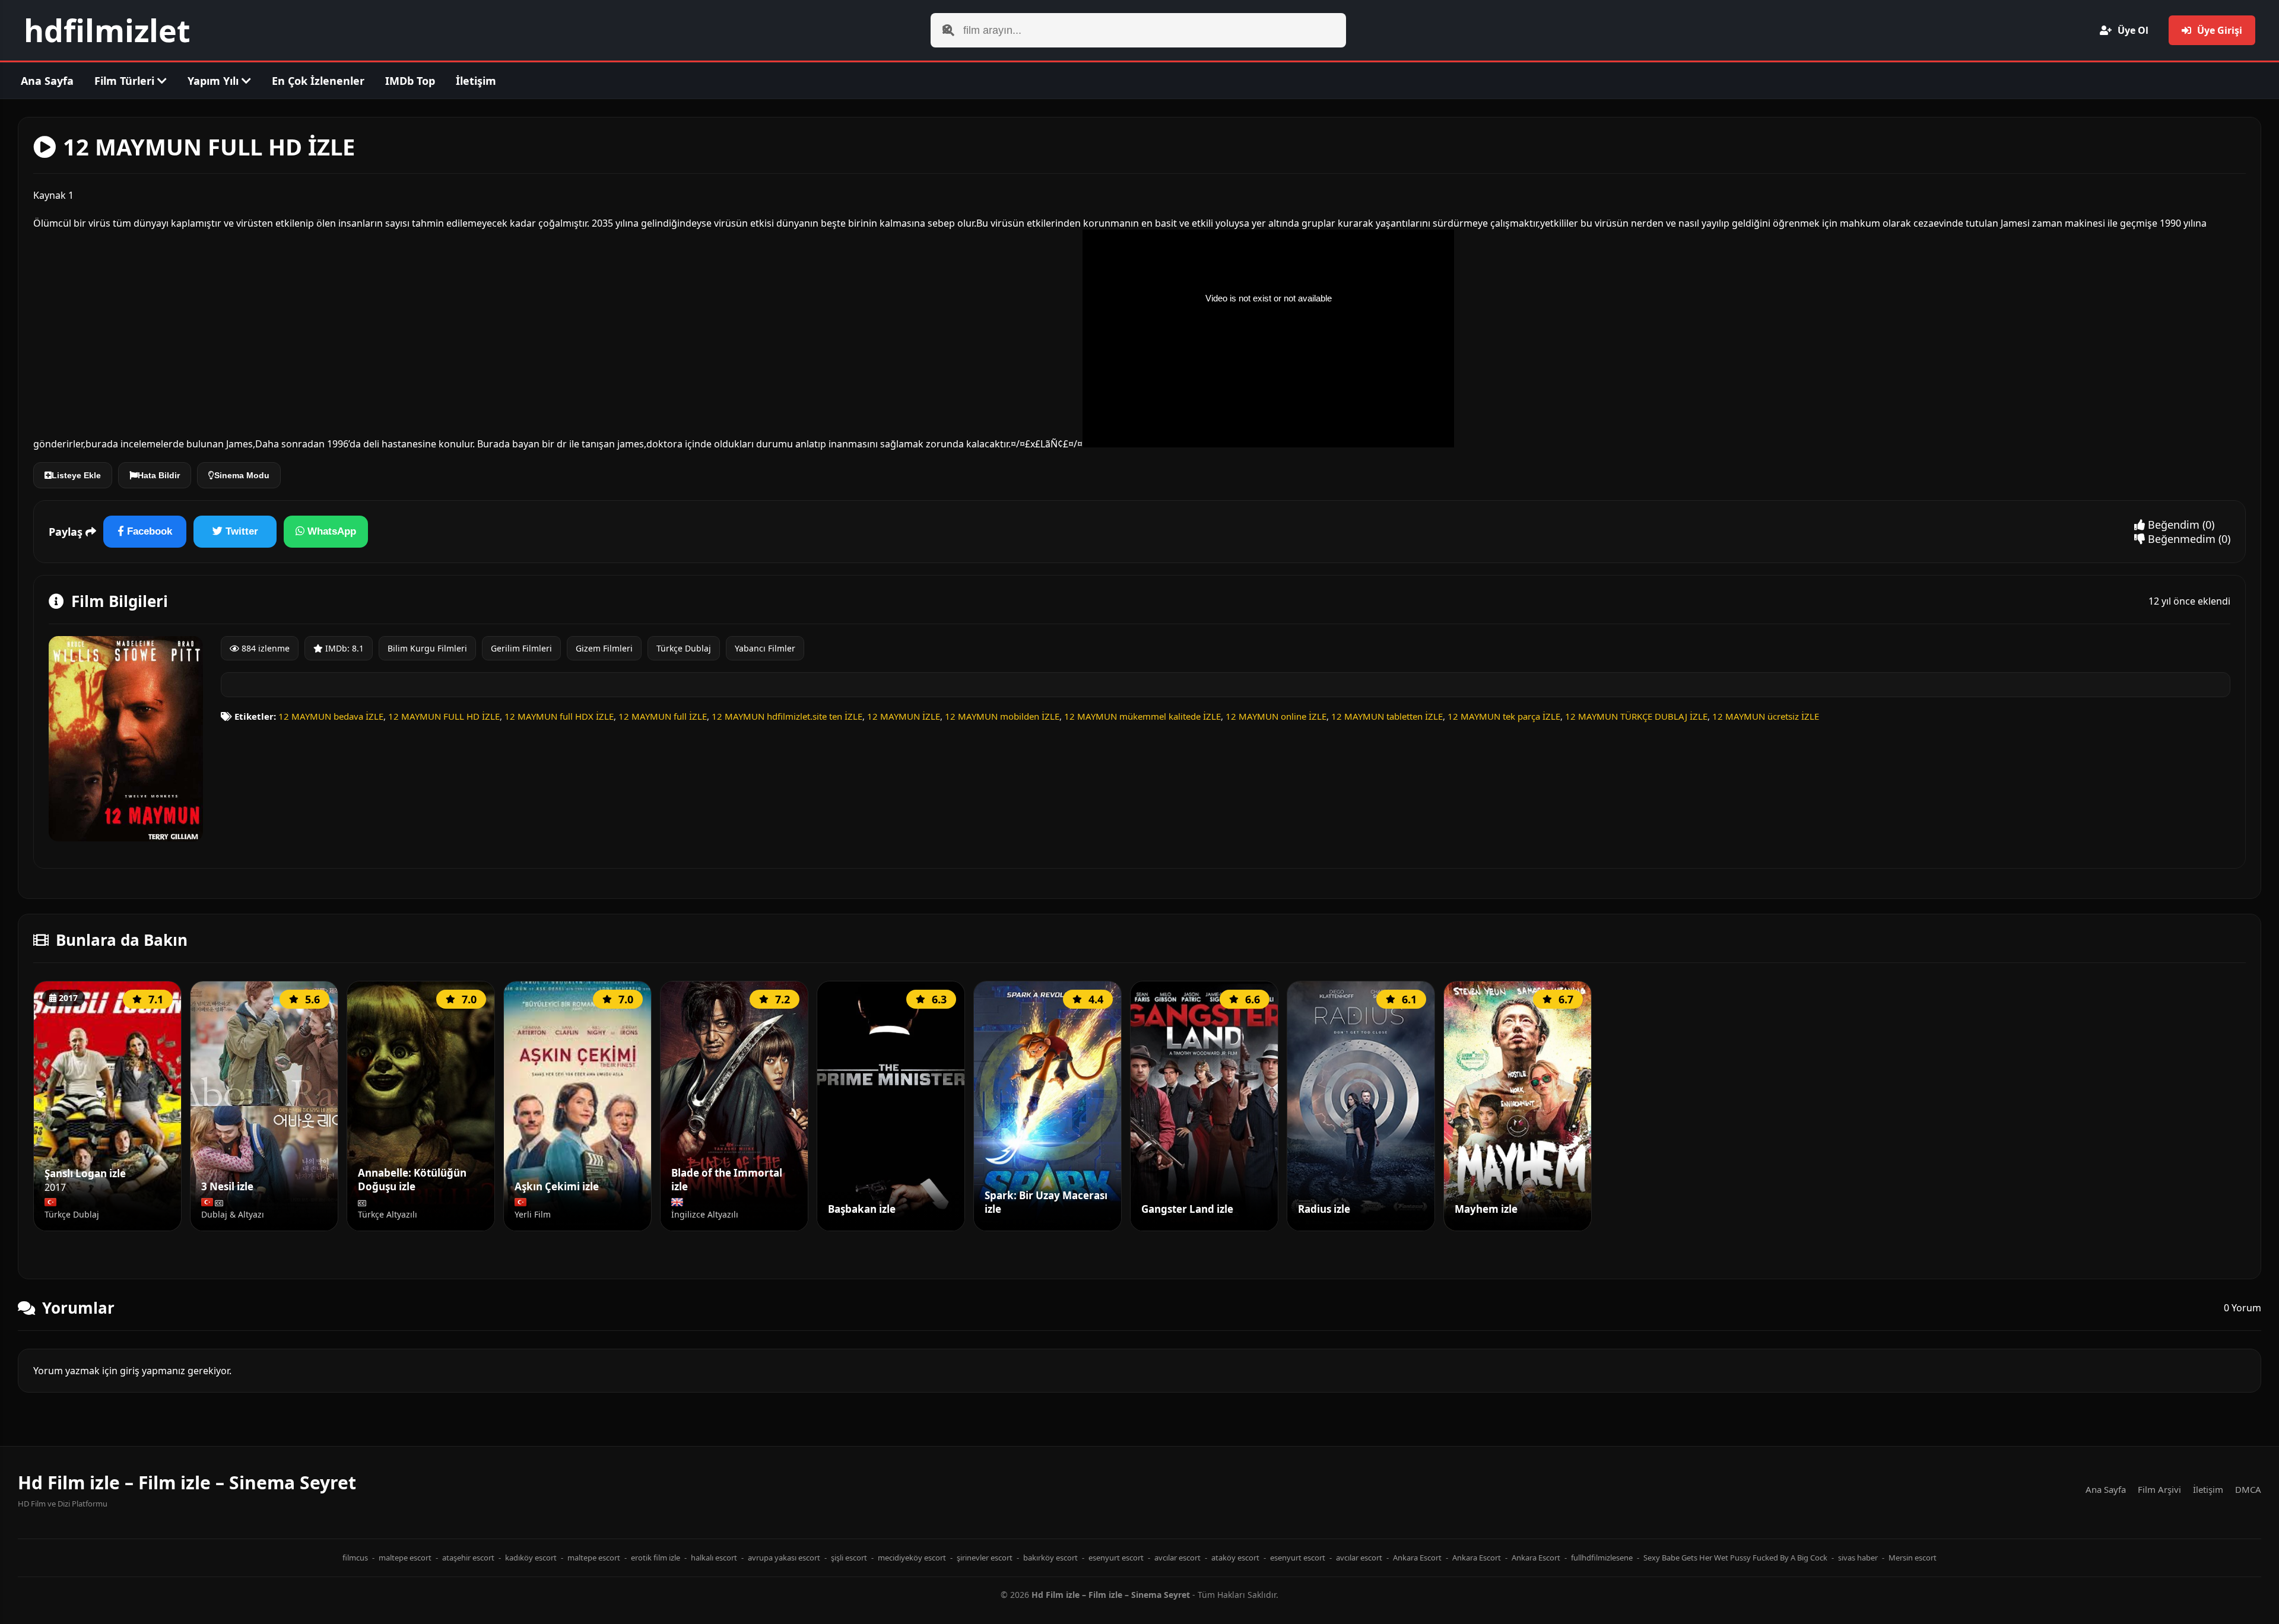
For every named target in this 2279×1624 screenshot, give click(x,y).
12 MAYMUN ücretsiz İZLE (1766, 716)
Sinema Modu (242, 475)
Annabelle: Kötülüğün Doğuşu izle (412, 1180)
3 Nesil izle (227, 1187)
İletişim (476, 81)
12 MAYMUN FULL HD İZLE (444, 716)
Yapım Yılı (215, 81)
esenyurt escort (1116, 1558)
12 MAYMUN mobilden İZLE (1002, 716)
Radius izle (1324, 1209)
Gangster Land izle (1187, 1209)
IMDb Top (410, 81)
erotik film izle (656, 1558)
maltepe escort (405, 1558)
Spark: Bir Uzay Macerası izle (1046, 1202)
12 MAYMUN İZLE (904, 716)
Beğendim (2172, 525)
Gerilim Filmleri (521, 648)
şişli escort (849, 1558)
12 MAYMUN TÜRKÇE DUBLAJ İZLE (1636, 716)
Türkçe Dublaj (684, 648)
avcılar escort (1177, 1558)
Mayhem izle (1486, 1209)
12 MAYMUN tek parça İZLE (1504, 716)
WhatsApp (330, 531)
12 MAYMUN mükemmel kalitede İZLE (1142, 716)
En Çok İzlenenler (318, 81)
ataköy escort (1235, 1558)
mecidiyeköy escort (912, 1558)
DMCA (2248, 1489)
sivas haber (1858, 1558)
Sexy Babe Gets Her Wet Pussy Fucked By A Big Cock (1735, 1558)
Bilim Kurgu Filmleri (427, 648)
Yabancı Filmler (765, 648)
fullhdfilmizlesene (1602, 1558)
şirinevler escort (985, 1558)
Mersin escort (1913, 1558)
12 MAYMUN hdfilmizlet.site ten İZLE (787, 716)
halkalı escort (714, 1558)
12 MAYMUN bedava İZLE (331, 716)
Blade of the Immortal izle (727, 1180)
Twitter (240, 531)
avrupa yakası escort (784, 1558)
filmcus (355, 1558)
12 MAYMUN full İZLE (663, 716)
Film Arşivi (2159, 1489)
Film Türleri (126, 81)
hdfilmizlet (107, 30)
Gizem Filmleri (604, 648)
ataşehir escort (468, 1558)
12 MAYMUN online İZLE (1276, 716)
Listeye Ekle (76, 475)
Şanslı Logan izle (85, 1174)
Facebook (148, 531)
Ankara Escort (1417, 1558)
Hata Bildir (159, 475)
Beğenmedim (2180, 539)
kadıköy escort (531, 1558)
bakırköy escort (1050, 1558)
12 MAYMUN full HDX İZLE (559, 716)
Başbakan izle (862, 1209)
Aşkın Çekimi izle (557, 1187)
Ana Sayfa (47, 81)
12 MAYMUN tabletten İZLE (1387, 716)
